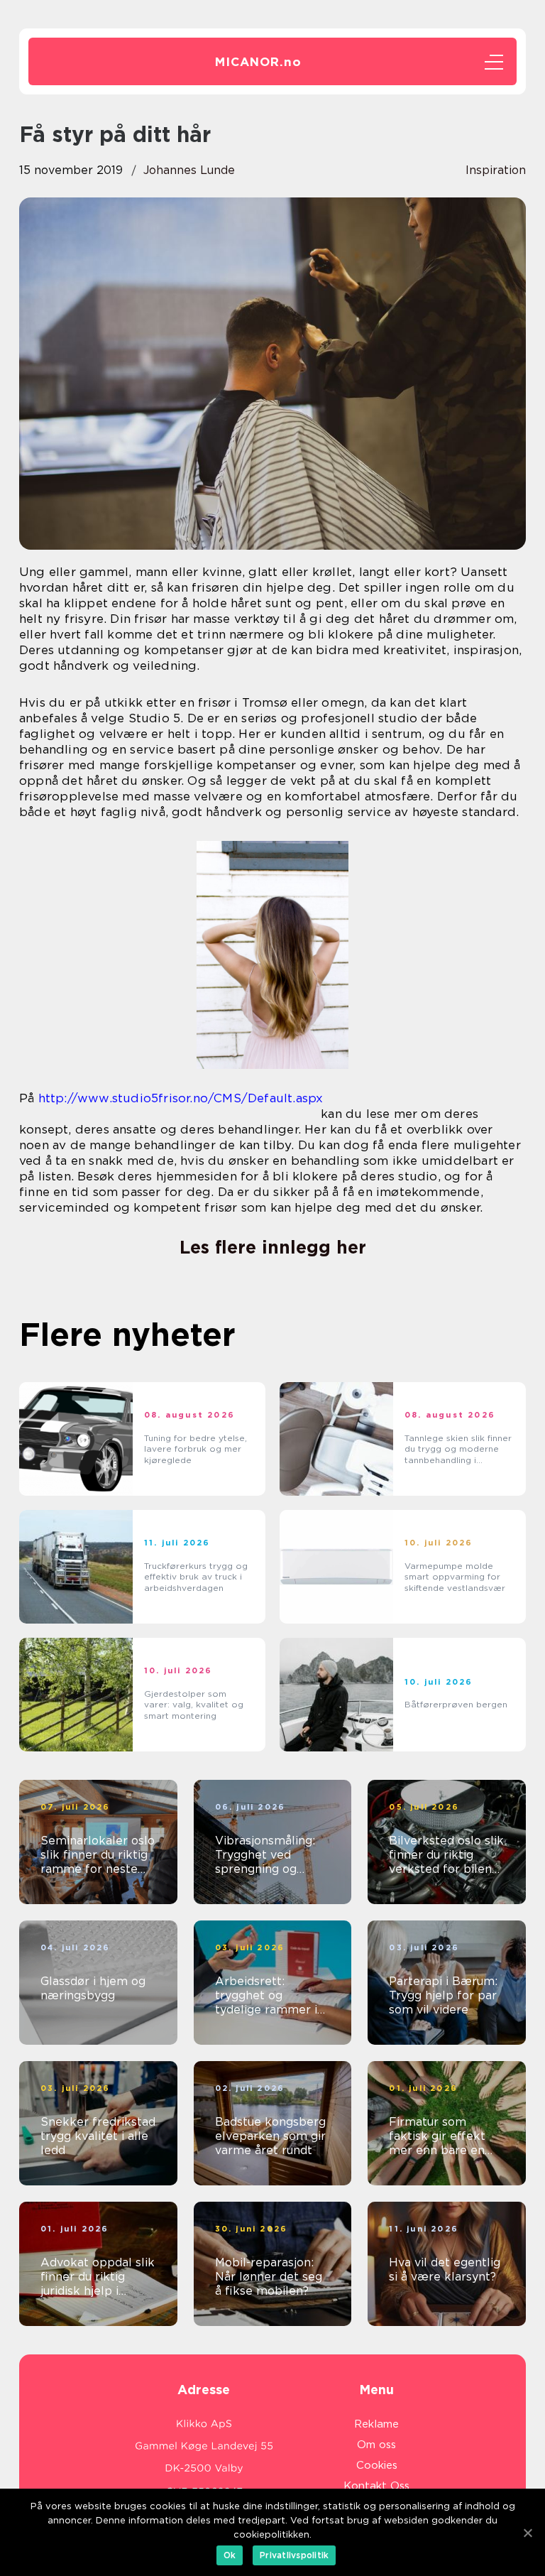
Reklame (376, 2424)
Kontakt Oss (376, 2486)
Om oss (376, 2445)
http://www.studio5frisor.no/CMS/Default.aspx (181, 1098)
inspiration (496, 170)
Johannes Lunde (189, 170)
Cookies (377, 2465)
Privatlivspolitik (294, 2555)
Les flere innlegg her (273, 1247)
